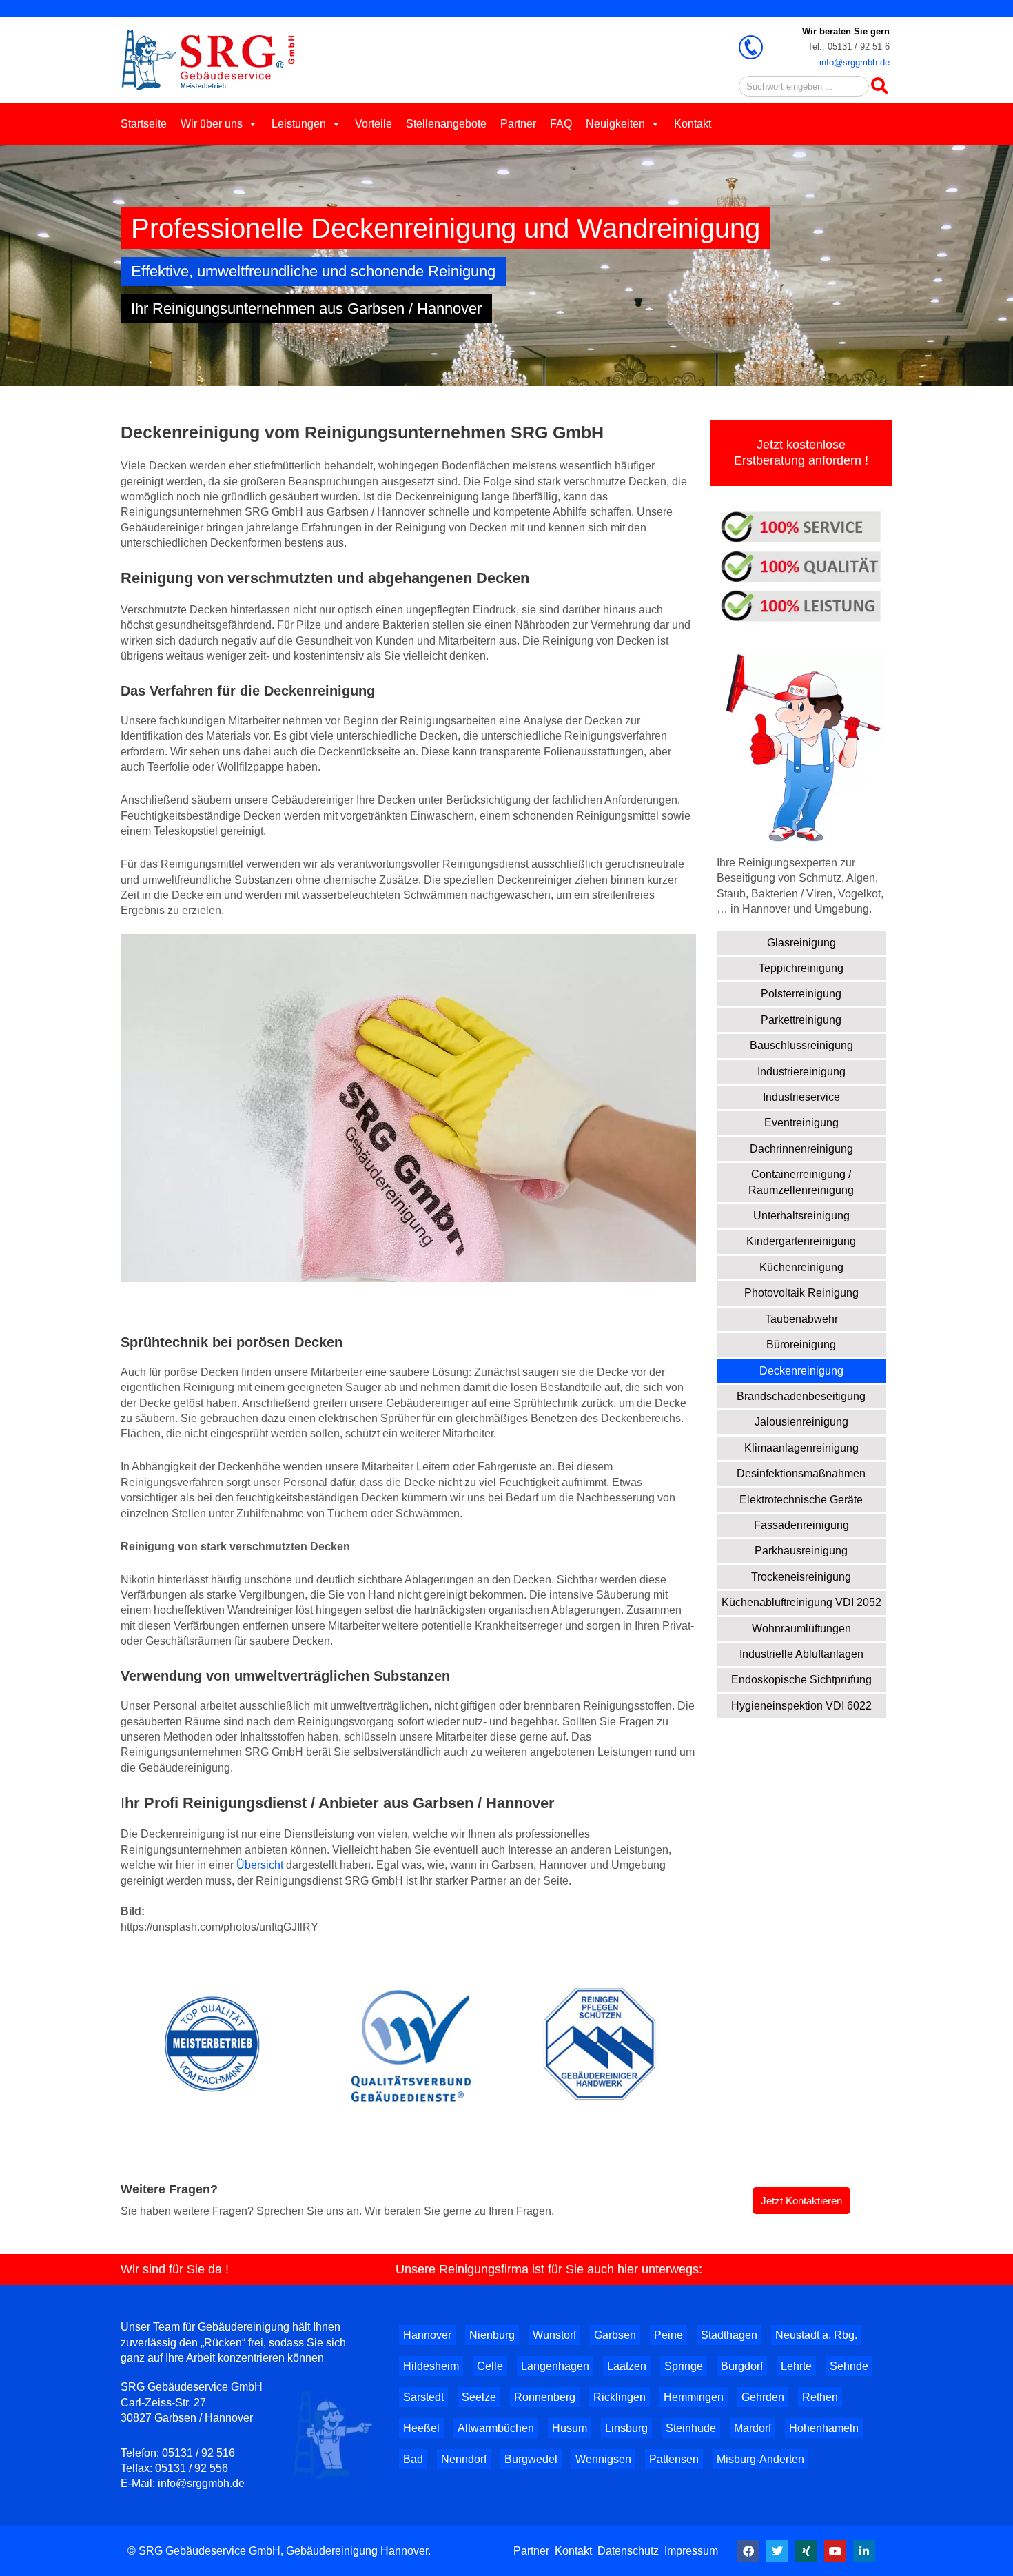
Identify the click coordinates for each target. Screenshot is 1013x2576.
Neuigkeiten (615, 124)
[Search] (879, 86)
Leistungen (299, 124)
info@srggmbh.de (855, 62)
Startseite (144, 124)
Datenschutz (628, 2551)
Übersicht (260, 1865)
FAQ (561, 124)
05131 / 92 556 (192, 2468)
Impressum (691, 2551)
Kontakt (693, 124)
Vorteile (374, 124)
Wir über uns (212, 124)
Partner (518, 124)
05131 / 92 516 (198, 2453)
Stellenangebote (446, 124)
